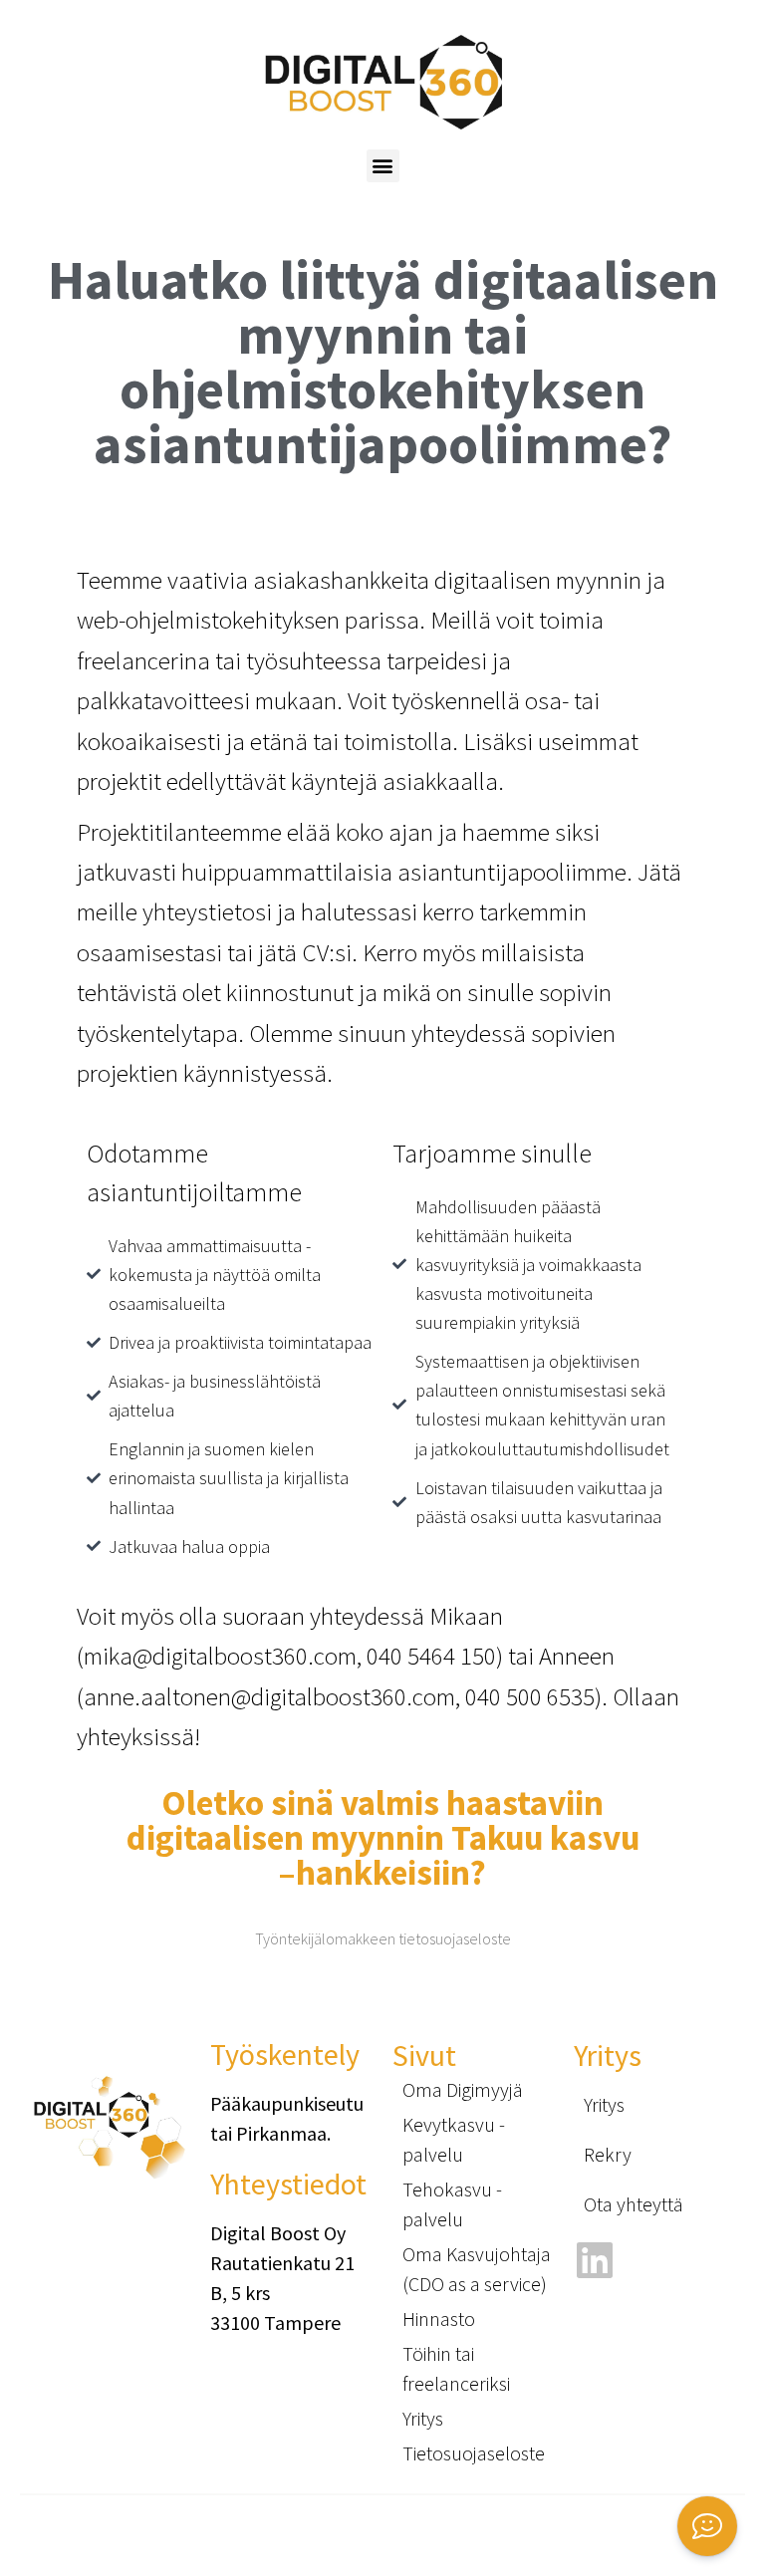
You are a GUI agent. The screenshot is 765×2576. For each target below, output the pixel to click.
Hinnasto (439, 2318)
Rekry (608, 2154)
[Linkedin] (594, 2260)
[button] (383, 166)
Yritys (423, 2418)
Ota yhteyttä (634, 2204)
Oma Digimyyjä (463, 2089)
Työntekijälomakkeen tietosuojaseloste (383, 1938)
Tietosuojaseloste (474, 2453)
